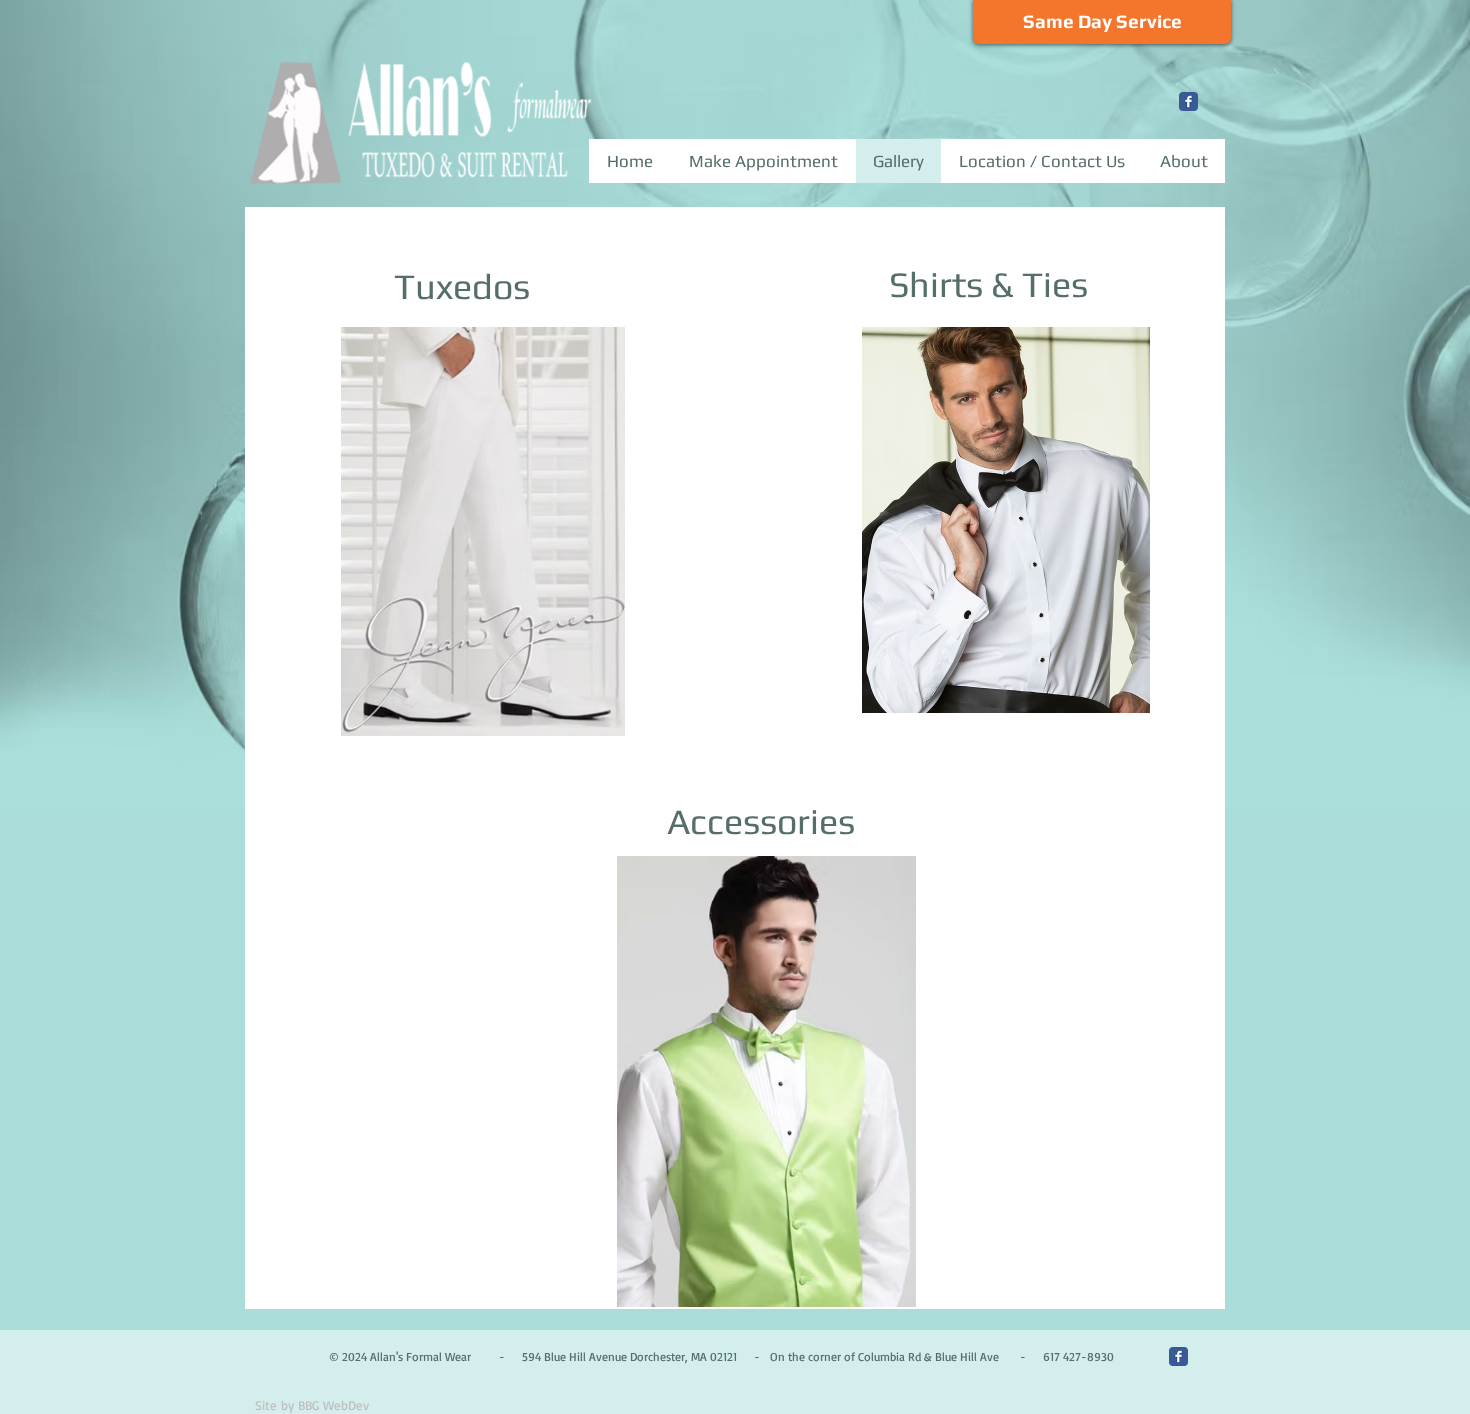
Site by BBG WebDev (312, 1405)
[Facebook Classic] (1188, 101)
